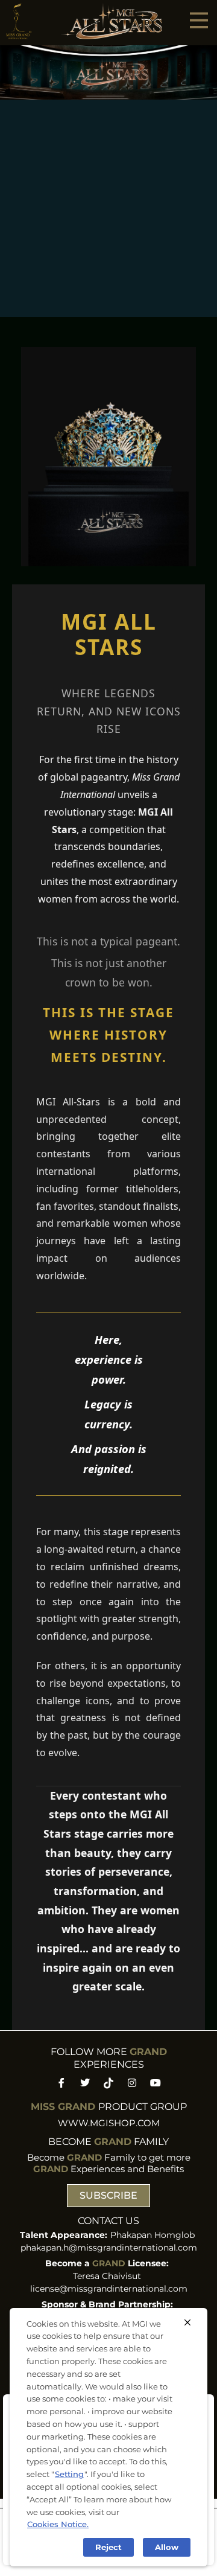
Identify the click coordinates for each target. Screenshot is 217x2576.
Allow (167, 2547)
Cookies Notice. (58, 2524)
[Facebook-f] (61, 2083)
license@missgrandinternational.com (109, 2289)
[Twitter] (85, 2083)
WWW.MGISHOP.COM (109, 2123)
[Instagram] (132, 2083)
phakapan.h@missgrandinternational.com (109, 2248)
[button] (199, 20)
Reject (108, 2547)
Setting (69, 2474)
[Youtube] (156, 2083)
